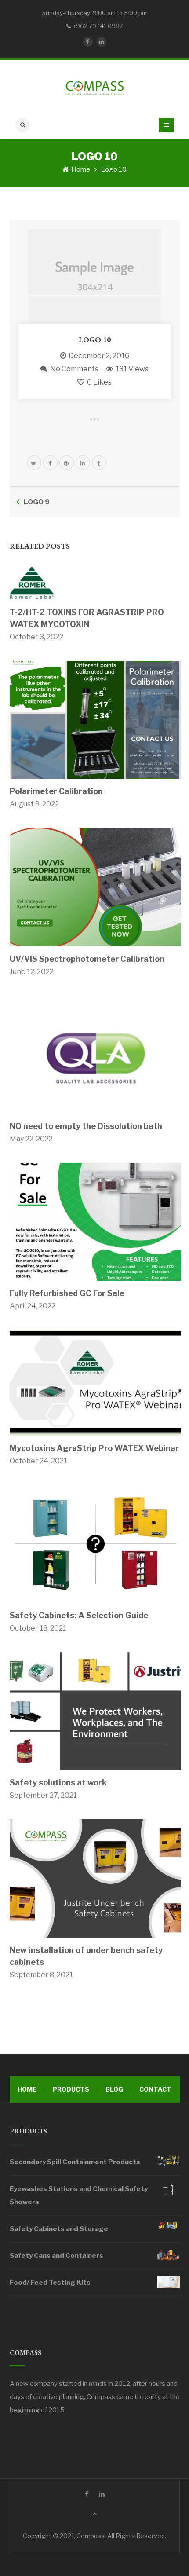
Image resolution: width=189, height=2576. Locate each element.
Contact (155, 2089)
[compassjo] (94, 85)
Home (80, 169)
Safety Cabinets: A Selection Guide (79, 1615)
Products (71, 2089)
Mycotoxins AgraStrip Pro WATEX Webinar (94, 1448)
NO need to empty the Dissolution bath (86, 1126)
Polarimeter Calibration (56, 791)
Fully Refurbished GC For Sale (67, 1293)
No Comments (74, 369)
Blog (114, 2089)
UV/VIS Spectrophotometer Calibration (87, 959)
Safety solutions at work (58, 1783)
